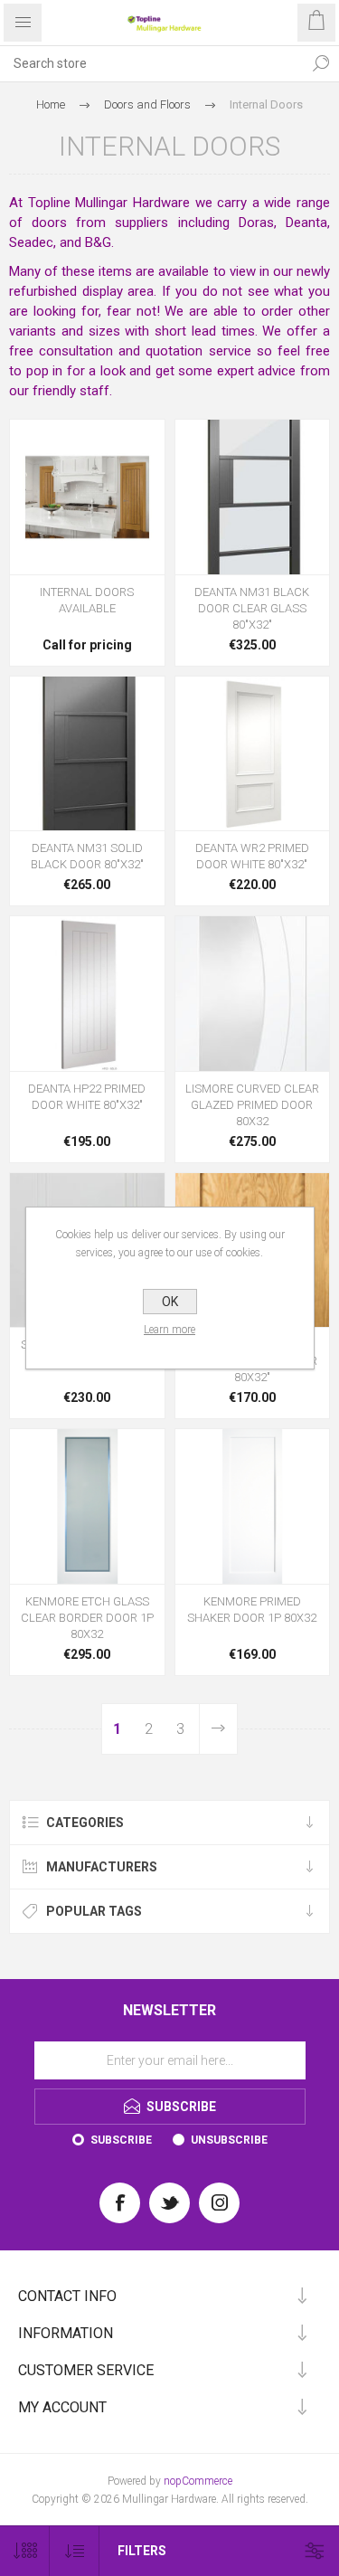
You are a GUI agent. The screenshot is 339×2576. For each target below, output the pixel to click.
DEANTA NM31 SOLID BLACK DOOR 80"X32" (87, 856)
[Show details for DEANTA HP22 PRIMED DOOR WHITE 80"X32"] (87, 994)
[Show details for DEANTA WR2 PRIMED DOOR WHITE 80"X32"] (253, 754)
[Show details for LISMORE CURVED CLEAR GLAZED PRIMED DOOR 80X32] (253, 994)
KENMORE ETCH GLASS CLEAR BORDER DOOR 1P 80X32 (87, 1618)
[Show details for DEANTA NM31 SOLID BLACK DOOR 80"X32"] (87, 754)
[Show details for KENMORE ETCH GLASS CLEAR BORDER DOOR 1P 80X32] (87, 1506)
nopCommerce (198, 2481)
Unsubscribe (229, 2140)
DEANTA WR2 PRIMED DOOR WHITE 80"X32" (252, 856)
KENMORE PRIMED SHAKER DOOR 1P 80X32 (252, 1610)
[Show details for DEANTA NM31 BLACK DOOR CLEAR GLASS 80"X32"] (253, 497)
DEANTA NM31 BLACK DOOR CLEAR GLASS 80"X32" (252, 608)
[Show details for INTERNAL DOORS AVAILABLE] (87, 497)
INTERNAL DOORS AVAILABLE (87, 600)
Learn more (169, 1330)
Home (51, 104)
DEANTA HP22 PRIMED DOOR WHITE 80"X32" (87, 1097)
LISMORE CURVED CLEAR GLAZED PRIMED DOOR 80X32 (252, 1105)
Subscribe (121, 2140)
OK (170, 1302)
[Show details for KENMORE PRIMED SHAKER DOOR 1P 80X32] (253, 1506)
